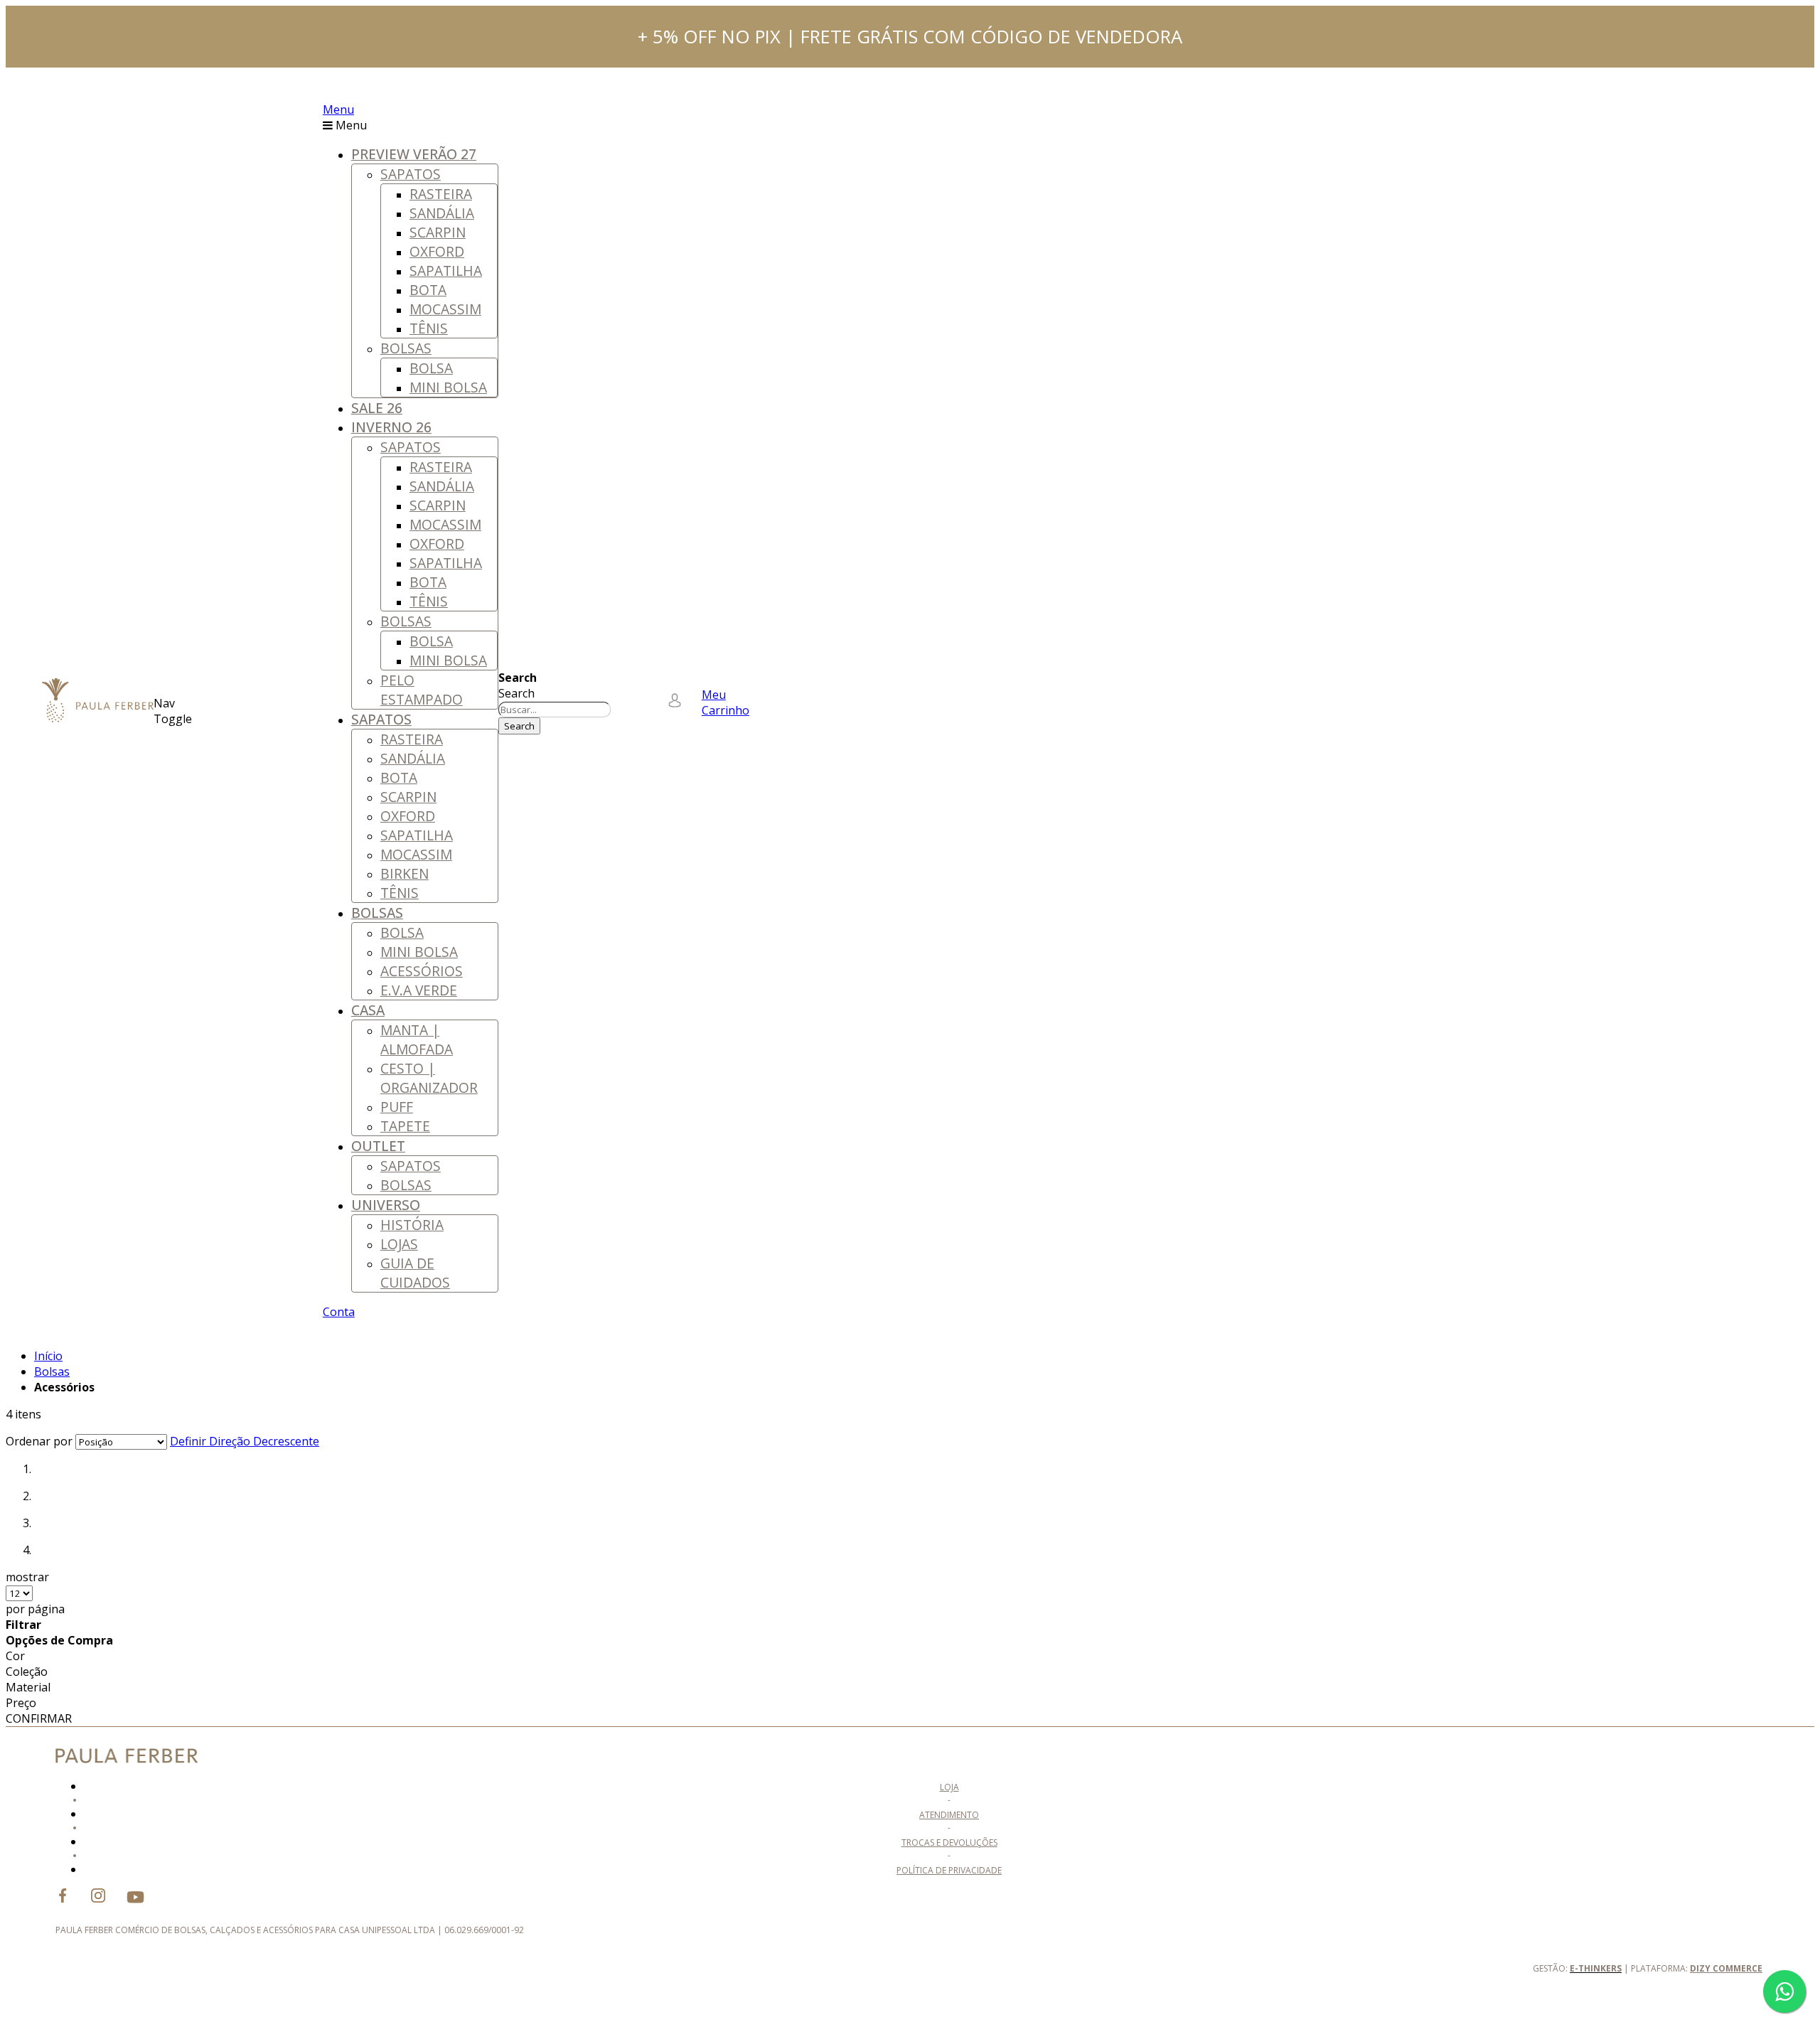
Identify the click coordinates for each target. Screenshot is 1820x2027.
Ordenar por (39, 1441)
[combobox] (555, 710)
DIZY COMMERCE (1726, 1968)
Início (48, 1356)
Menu (338, 109)
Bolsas (52, 1371)
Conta (339, 1312)
